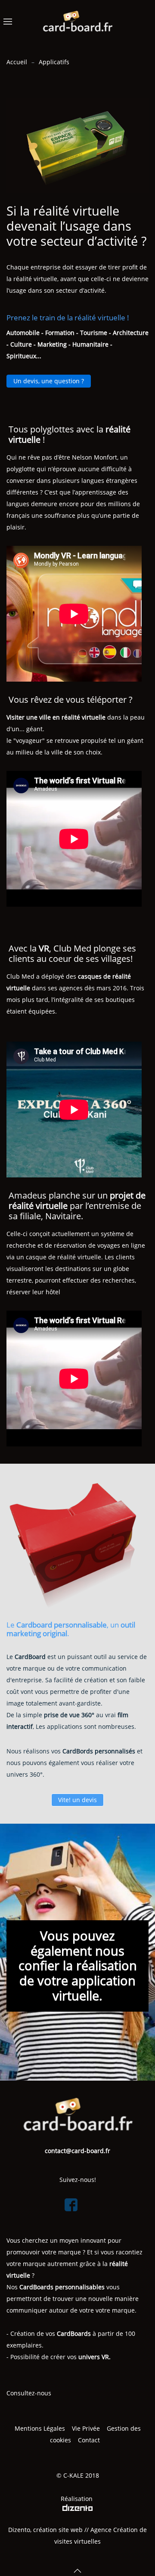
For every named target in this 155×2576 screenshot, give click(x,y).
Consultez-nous (29, 2393)
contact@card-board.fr (77, 2151)
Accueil (17, 62)
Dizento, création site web (45, 2530)
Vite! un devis (77, 1800)
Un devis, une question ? (49, 381)
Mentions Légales (40, 2428)
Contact (90, 2440)
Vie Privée (86, 2428)
